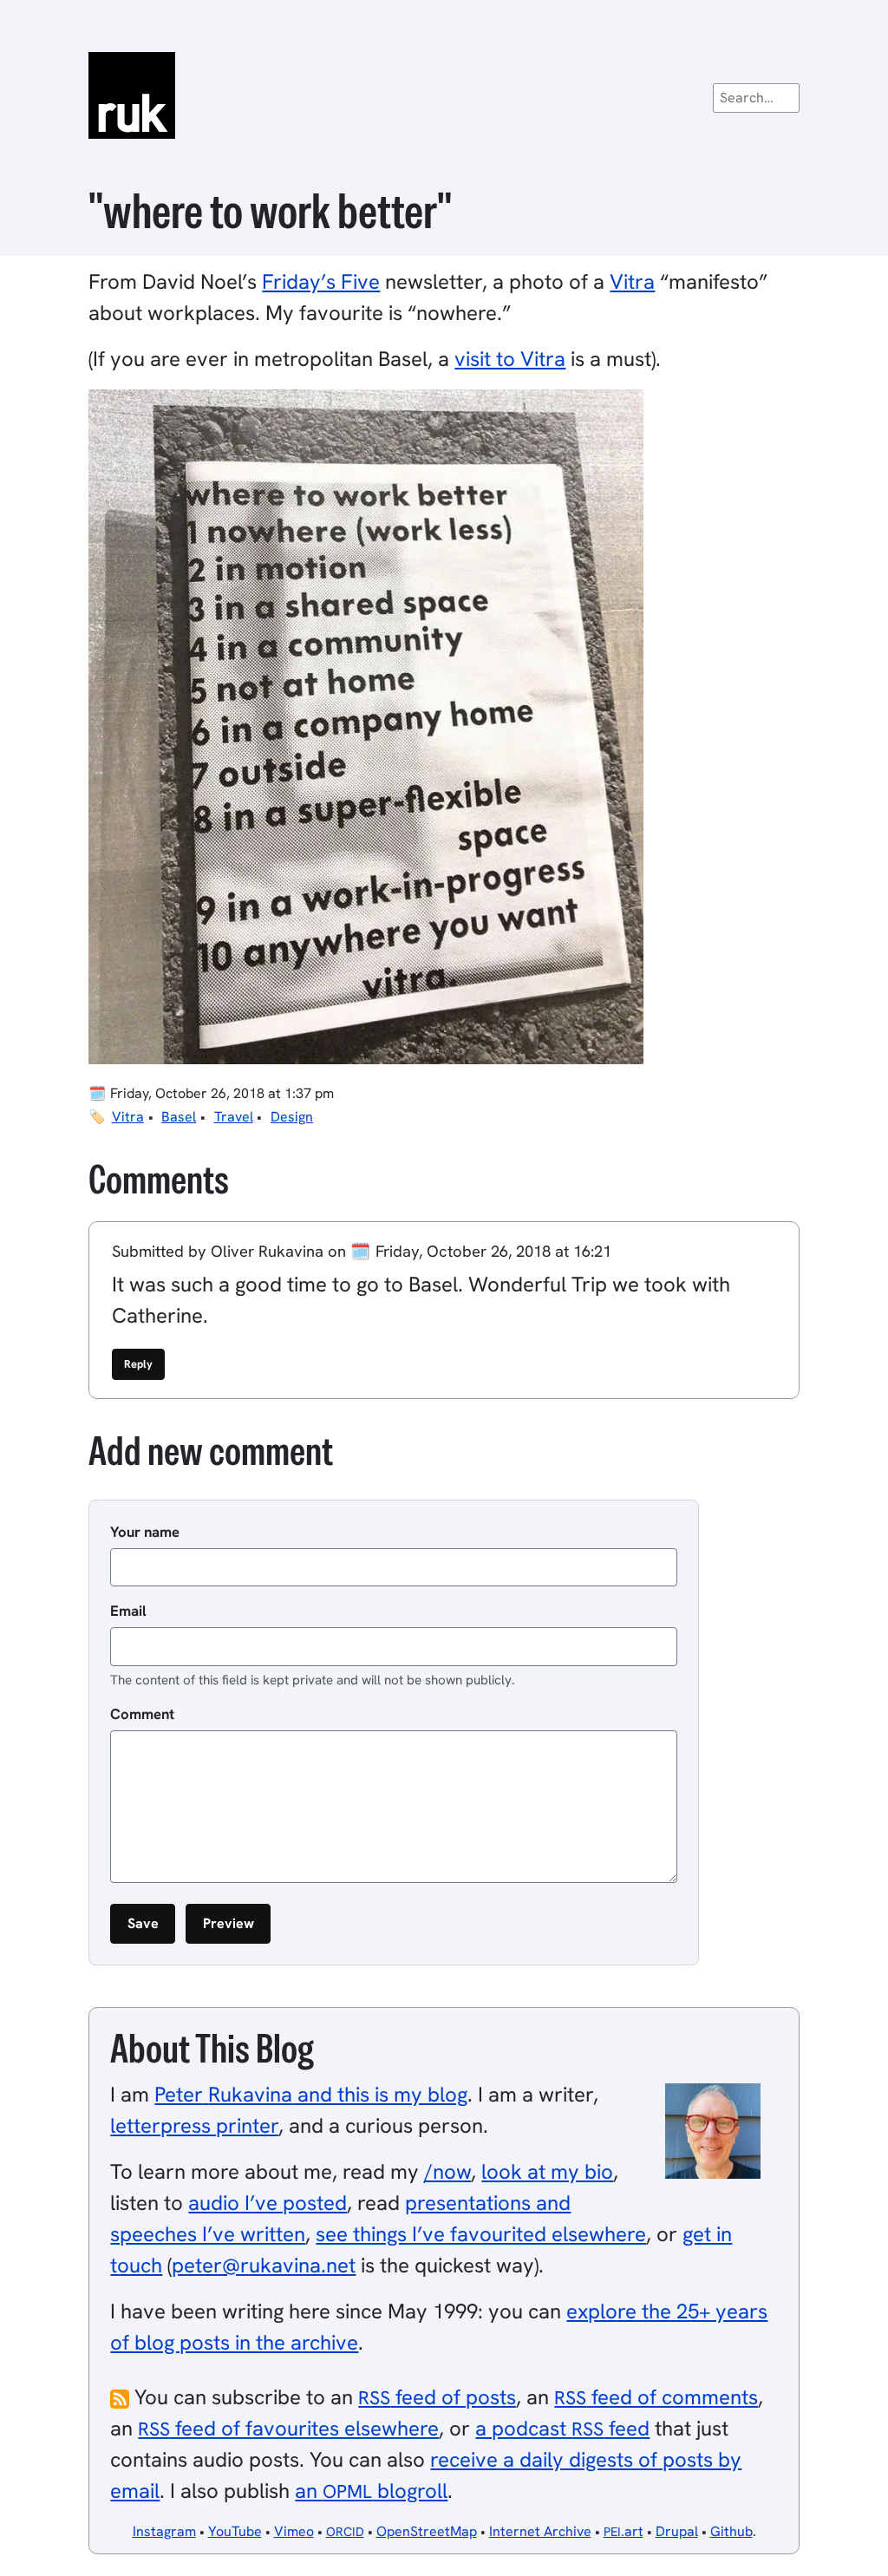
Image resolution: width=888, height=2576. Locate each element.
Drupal (677, 2531)
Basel (179, 1117)
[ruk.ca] (444, 95)
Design (292, 1117)
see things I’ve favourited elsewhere (481, 2234)
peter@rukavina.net (264, 2265)
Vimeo (294, 2531)
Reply (138, 1364)
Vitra (632, 281)
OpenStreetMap (427, 2531)
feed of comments (656, 2397)
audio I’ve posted (268, 2203)
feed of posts (437, 2397)
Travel (234, 1117)
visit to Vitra (510, 359)
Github (731, 2531)
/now (447, 2171)
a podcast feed (562, 2428)
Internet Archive (540, 2531)
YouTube (235, 2531)
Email (128, 1611)
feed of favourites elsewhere (288, 2428)
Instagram (164, 2531)
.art (624, 2531)
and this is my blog (311, 2094)
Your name (145, 1532)
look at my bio (547, 2171)
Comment (142, 1714)
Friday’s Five (321, 281)
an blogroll (371, 2491)
